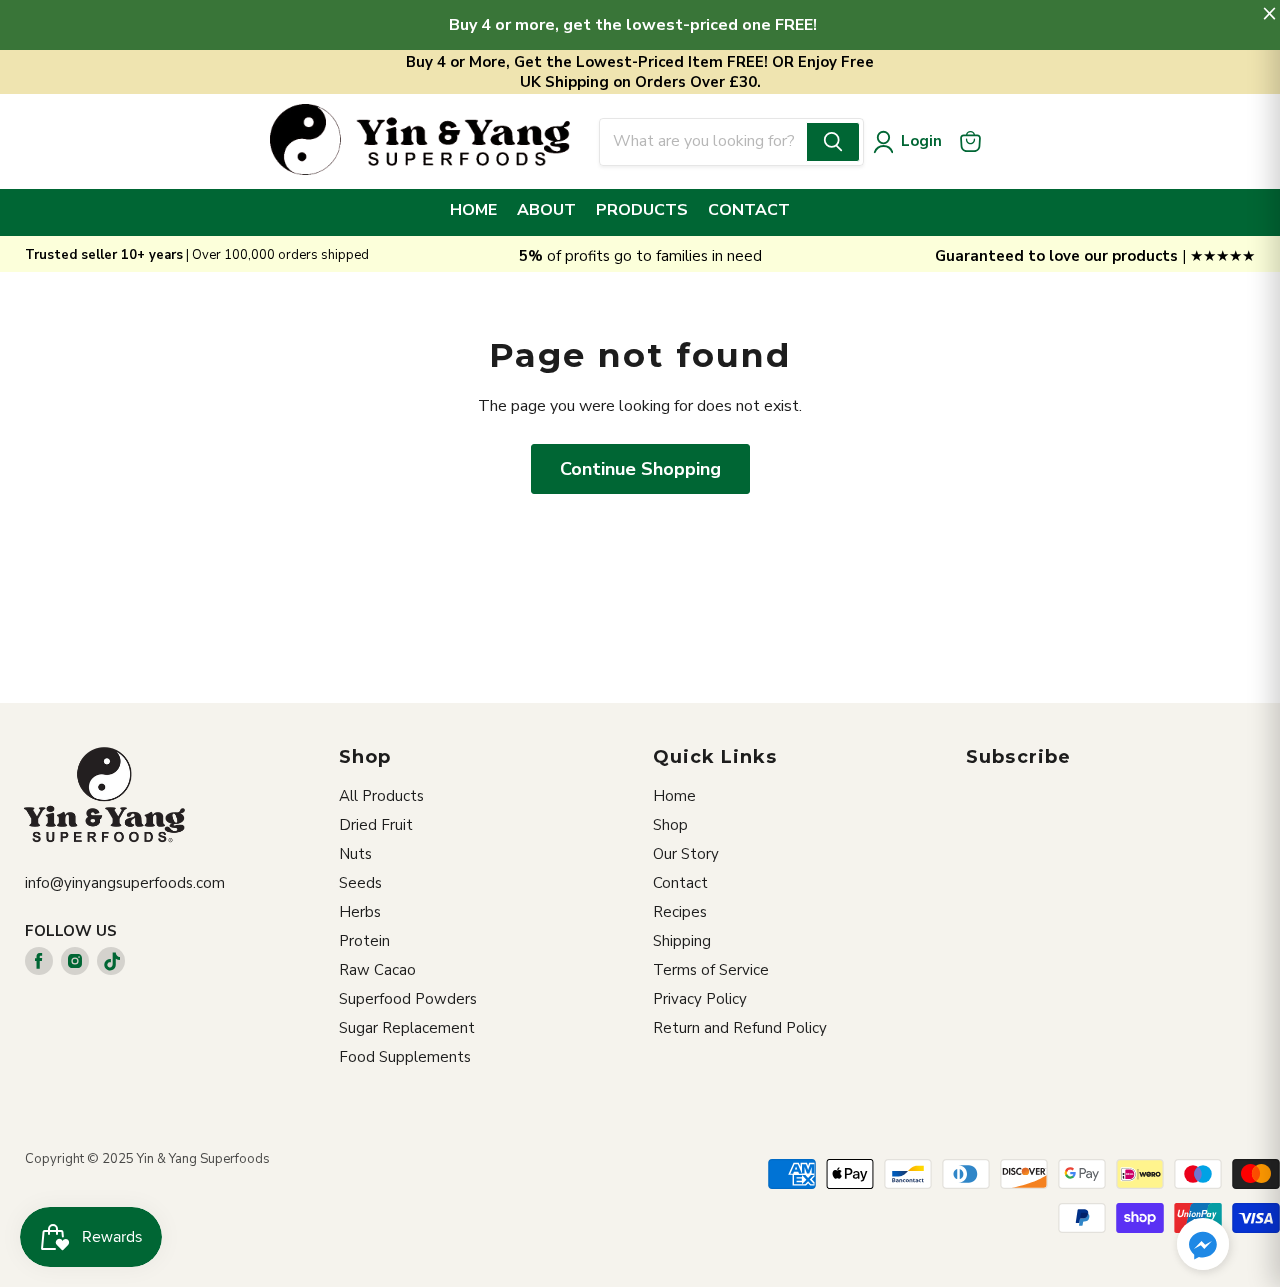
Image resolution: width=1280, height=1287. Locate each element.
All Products (381, 796)
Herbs (360, 912)
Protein (364, 941)
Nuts (355, 854)
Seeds (360, 883)
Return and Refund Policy (740, 1028)
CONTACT (749, 210)
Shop (670, 825)
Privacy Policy (700, 999)
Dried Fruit (376, 825)
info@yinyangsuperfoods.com (125, 883)
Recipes (680, 912)
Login (921, 141)
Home (674, 796)
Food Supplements (405, 1057)
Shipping (682, 941)
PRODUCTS (642, 210)
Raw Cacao (377, 970)
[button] (1203, 1246)
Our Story (686, 854)
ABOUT (546, 210)
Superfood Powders (408, 999)
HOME (473, 210)
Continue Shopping (640, 469)
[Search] (833, 142)
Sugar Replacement (407, 1028)
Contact (680, 883)
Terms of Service (711, 970)
